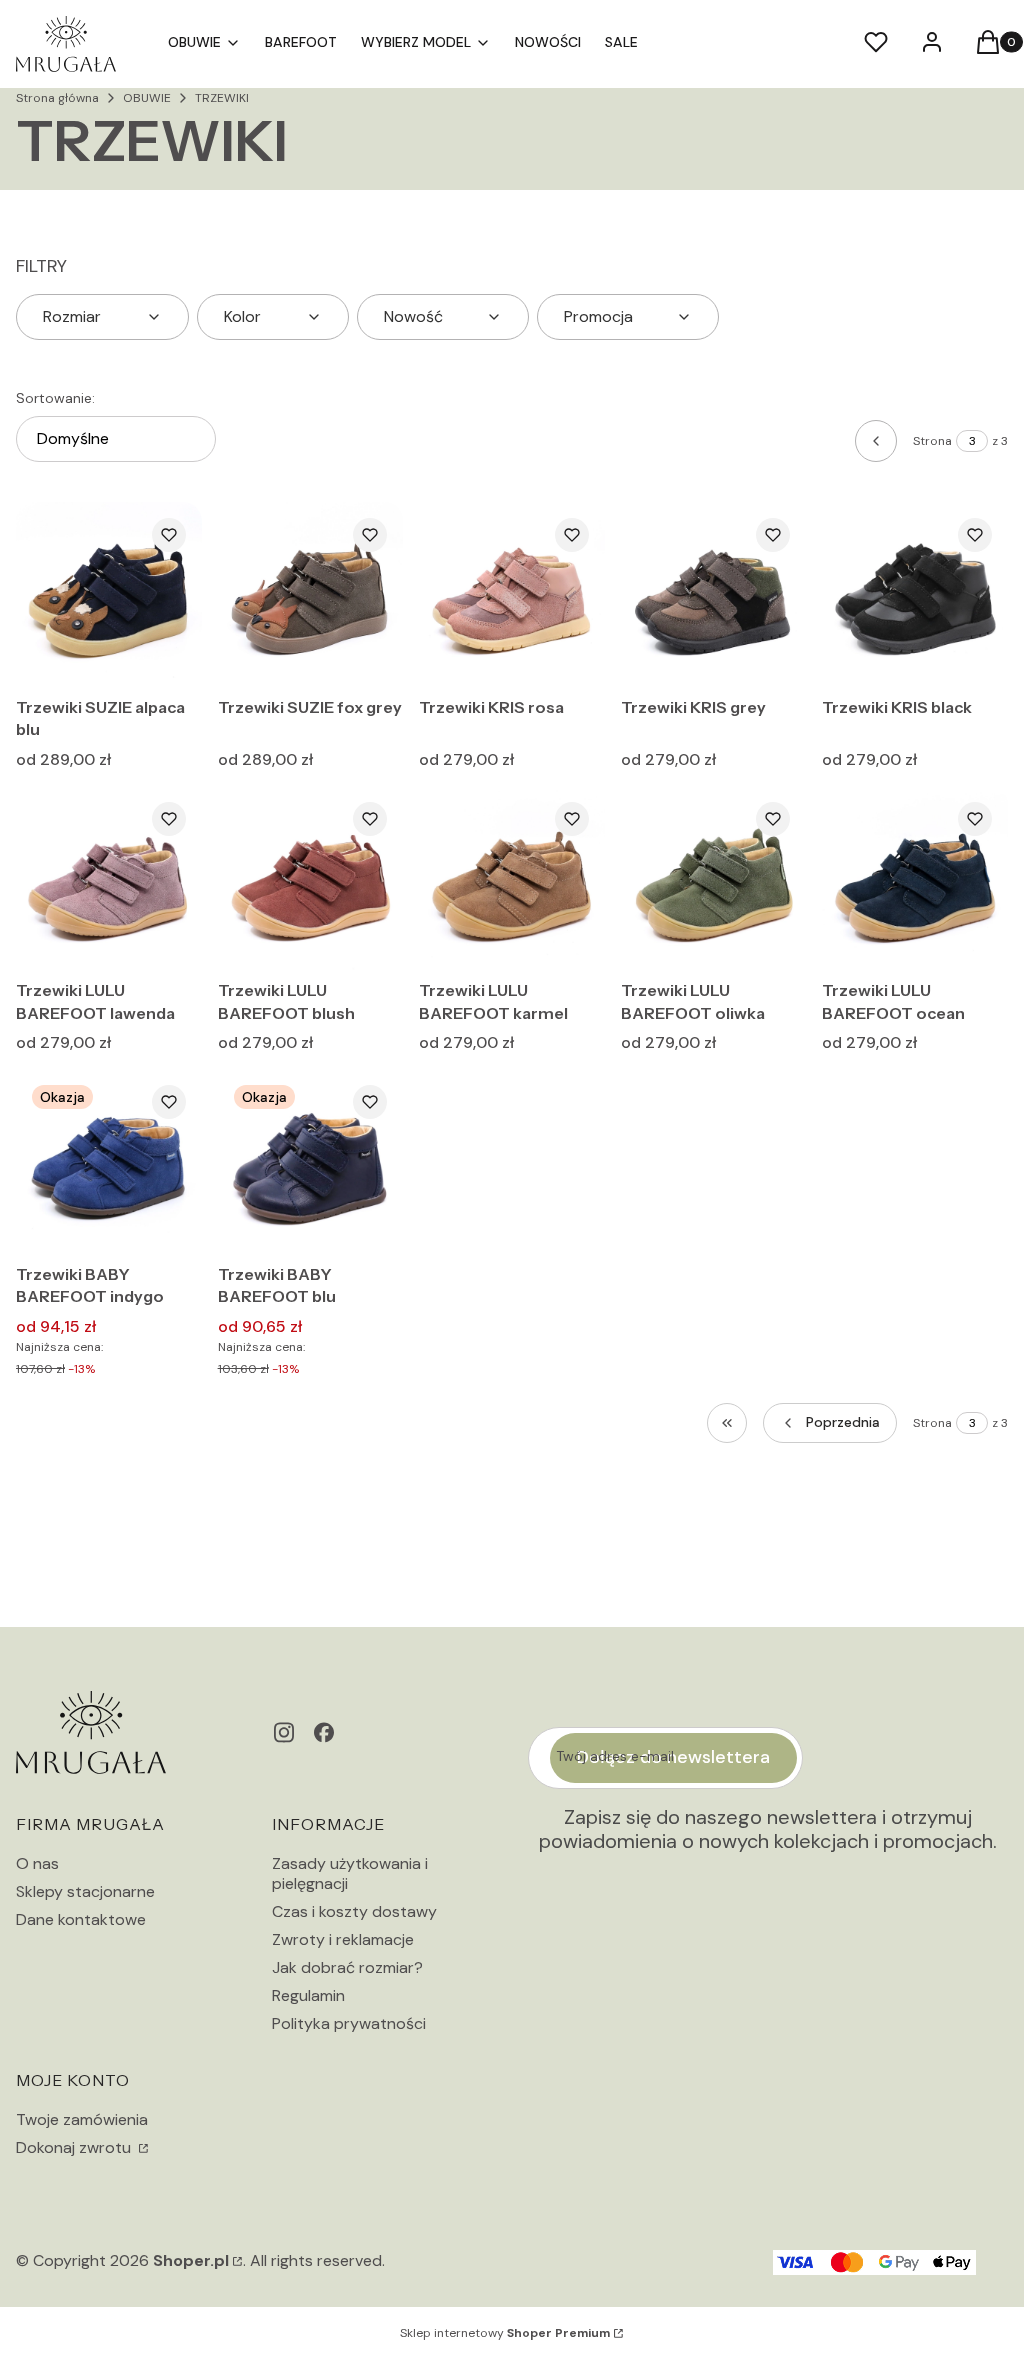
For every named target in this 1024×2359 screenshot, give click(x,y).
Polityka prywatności (349, 2023)
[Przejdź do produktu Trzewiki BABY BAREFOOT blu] (311, 1162)
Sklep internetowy (505, 2333)
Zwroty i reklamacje (343, 1939)
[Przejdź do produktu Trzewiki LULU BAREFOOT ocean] (915, 879)
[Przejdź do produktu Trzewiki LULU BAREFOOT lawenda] (109, 879)
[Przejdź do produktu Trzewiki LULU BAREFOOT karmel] (512, 879)
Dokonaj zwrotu (75, 2147)
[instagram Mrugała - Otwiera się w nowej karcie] (284, 1732)
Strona (932, 441)
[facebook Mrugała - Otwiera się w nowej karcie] (324, 1732)
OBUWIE (147, 98)
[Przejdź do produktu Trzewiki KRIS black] (915, 595)
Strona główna (57, 98)
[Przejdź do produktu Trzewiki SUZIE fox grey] (311, 595)
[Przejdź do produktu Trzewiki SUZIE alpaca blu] (109, 595)
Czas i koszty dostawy (354, 1911)
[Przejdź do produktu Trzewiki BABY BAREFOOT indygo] (109, 1162)
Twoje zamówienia (82, 2119)
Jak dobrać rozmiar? (347, 1967)
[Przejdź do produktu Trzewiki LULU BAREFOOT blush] (311, 879)
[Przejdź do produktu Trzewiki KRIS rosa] (512, 595)
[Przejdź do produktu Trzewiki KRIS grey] (714, 595)
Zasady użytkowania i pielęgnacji (350, 1873)
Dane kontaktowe (81, 1919)
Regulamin (308, 1995)
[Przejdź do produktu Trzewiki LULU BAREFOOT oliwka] (714, 879)
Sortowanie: (55, 398)
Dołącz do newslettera (673, 1757)
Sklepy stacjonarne (85, 1891)
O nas (37, 1863)
